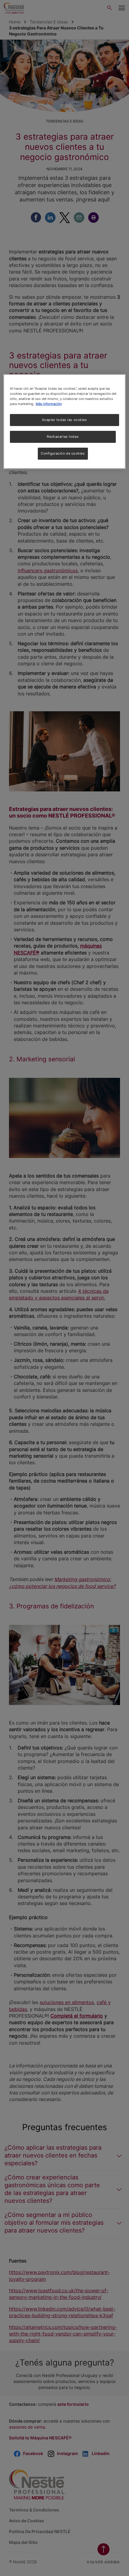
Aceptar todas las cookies (64, 420)
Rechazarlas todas (63, 437)
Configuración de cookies (63, 453)
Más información (49, 404)
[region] (65, 422)
